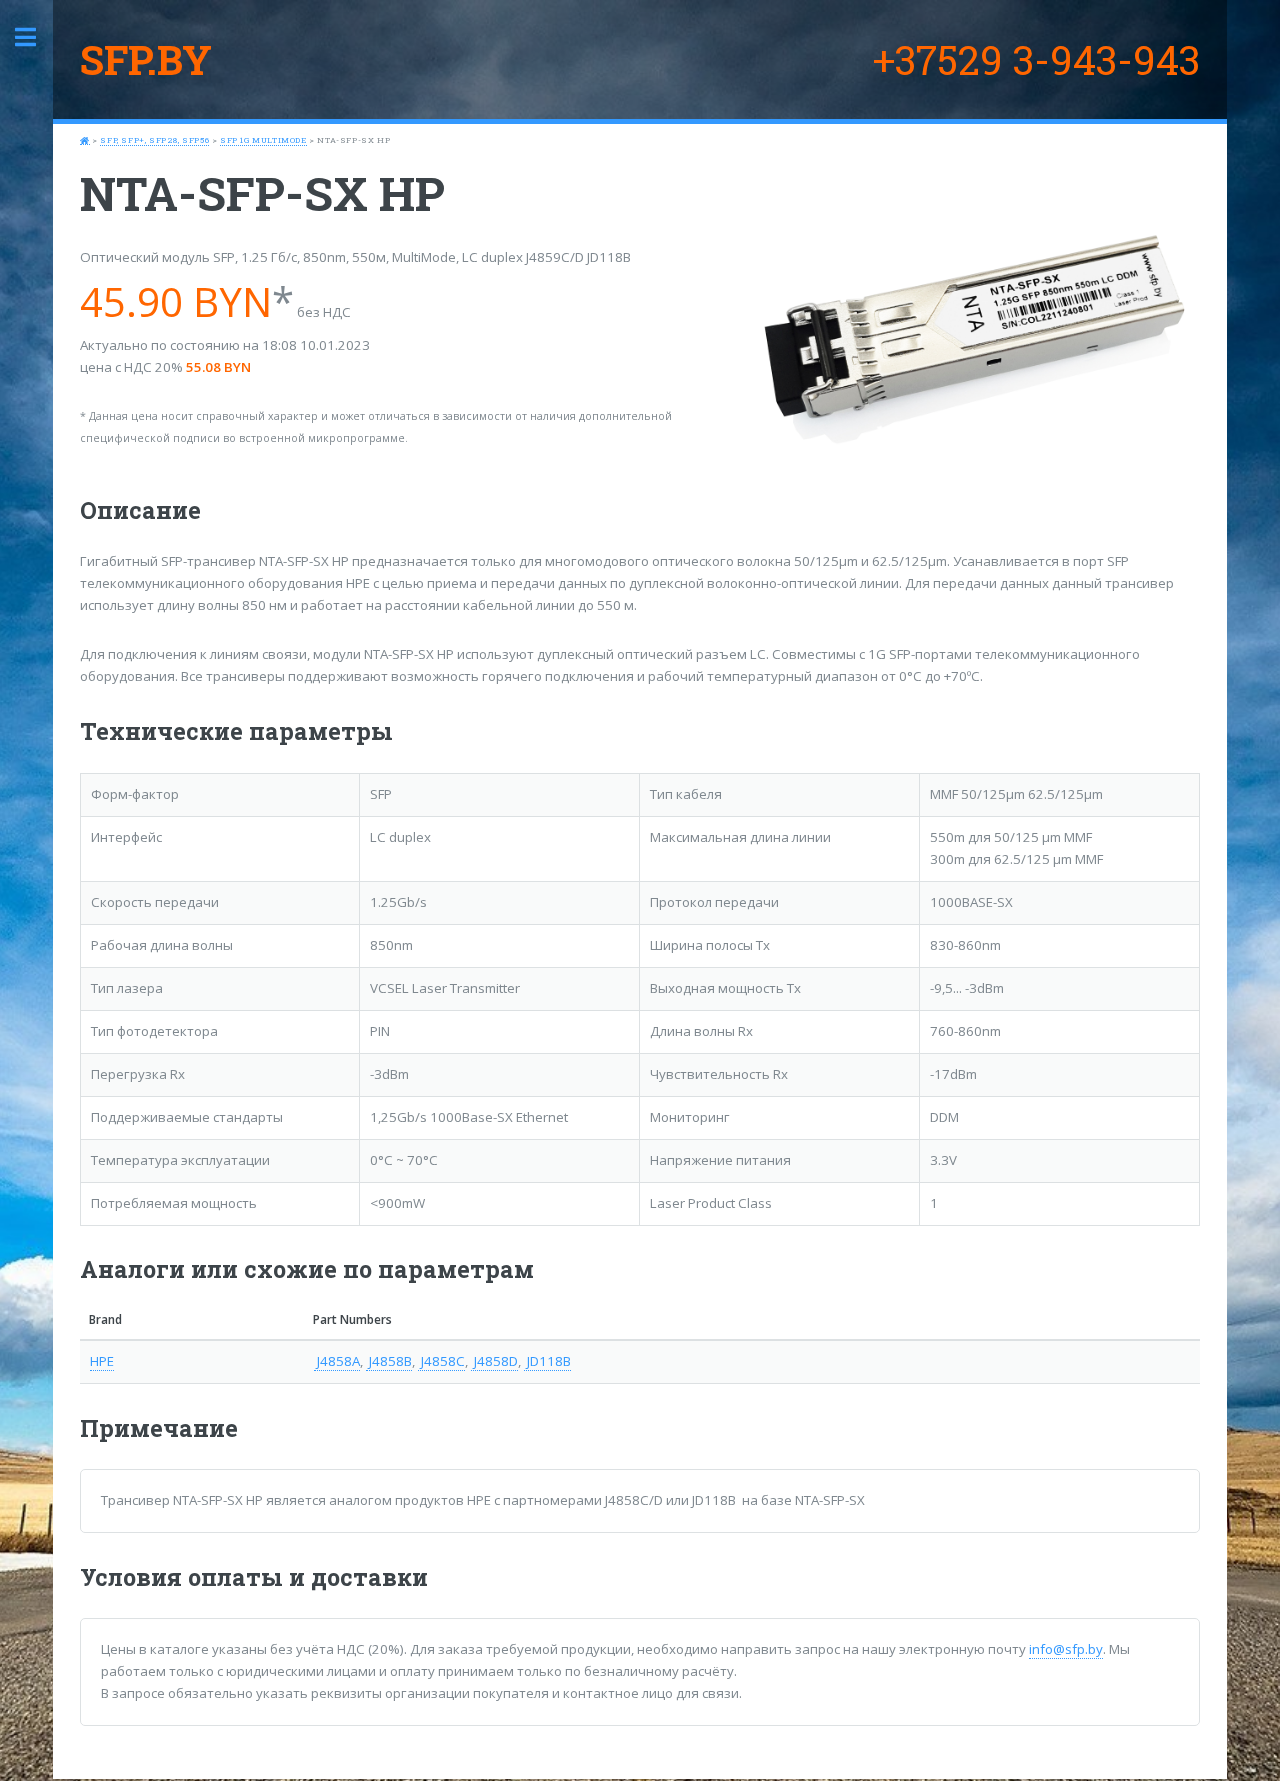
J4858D (494, 1361)
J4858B (389, 1361)
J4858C (441, 1361)
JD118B (547, 1361)
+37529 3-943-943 (1036, 59)
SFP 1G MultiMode (263, 140)
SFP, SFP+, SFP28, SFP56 (154, 140)
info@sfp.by (1066, 1649)
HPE (102, 1361)
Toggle (36, 37)
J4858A (337, 1361)
